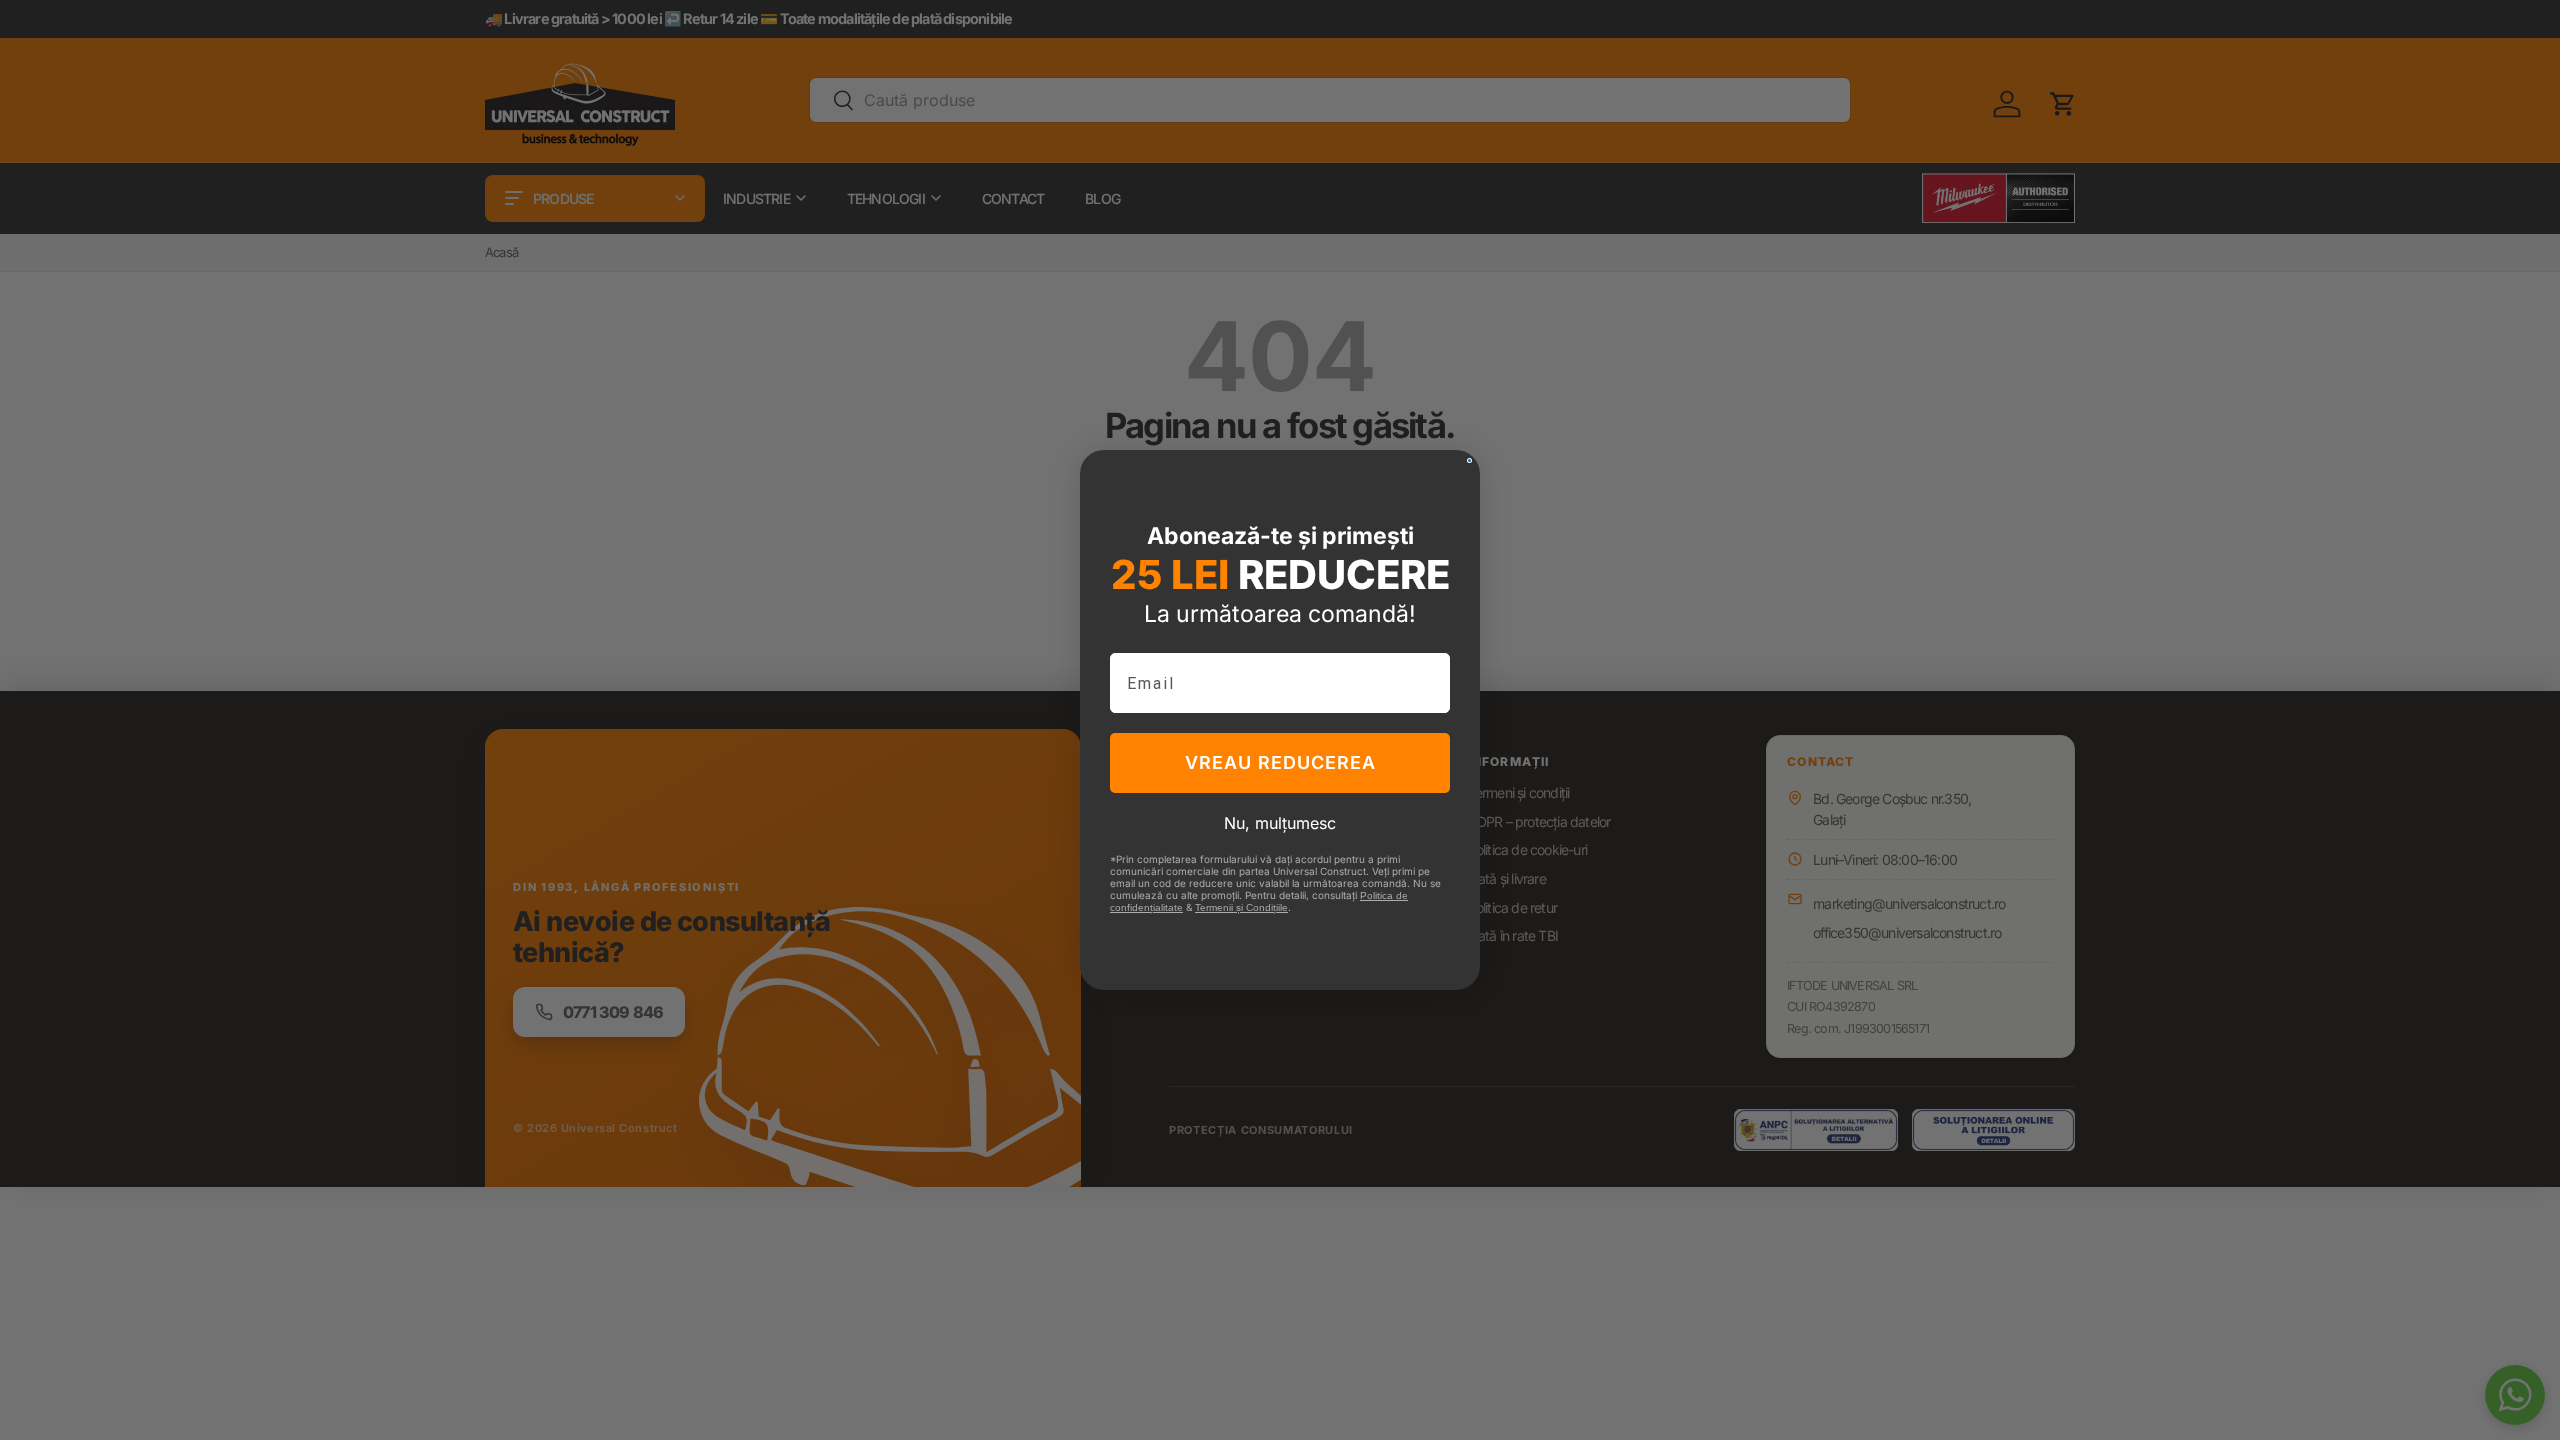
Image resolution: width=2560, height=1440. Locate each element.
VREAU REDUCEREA (1280, 762)
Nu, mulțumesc (1280, 823)
